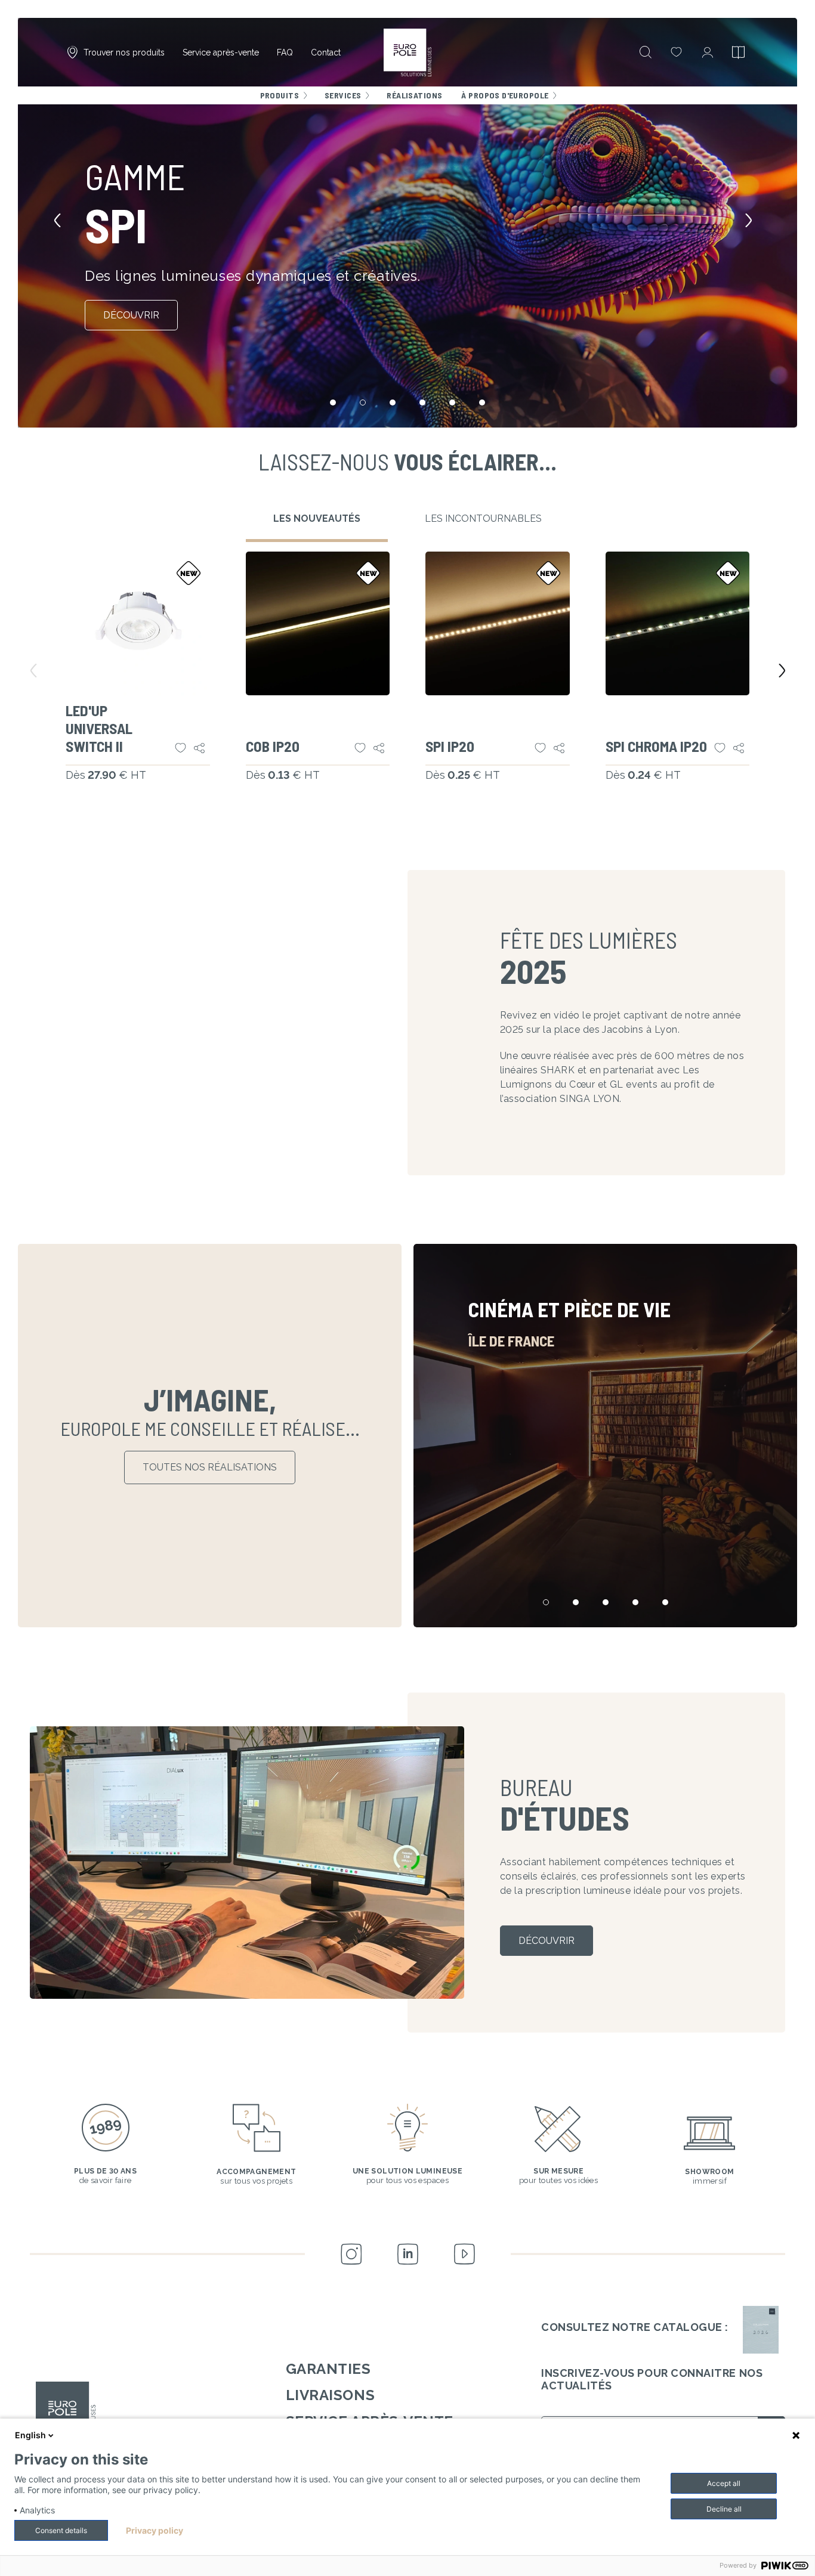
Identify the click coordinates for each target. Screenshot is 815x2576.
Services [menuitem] (343, 95)
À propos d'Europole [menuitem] (505, 95)
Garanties (328, 2369)
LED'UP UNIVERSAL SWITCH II (99, 728)
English (30, 2435)
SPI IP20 (450, 746)
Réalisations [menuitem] (414, 95)
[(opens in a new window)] (761, 2330)
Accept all (724, 2483)
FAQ (285, 52)
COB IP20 (273, 746)
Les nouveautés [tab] (317, 518)
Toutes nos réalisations (210, 1467)
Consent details (61, 2530)
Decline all (724, 2509)
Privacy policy (155, 2531)
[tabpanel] (407, 682)
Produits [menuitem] (280, 95)
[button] (62, 223)
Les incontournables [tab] (483, 518)
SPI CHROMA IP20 (656, 746)
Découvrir (131, 315)
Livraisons (330, 2395)
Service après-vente (221, 52)
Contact (326, 52)
